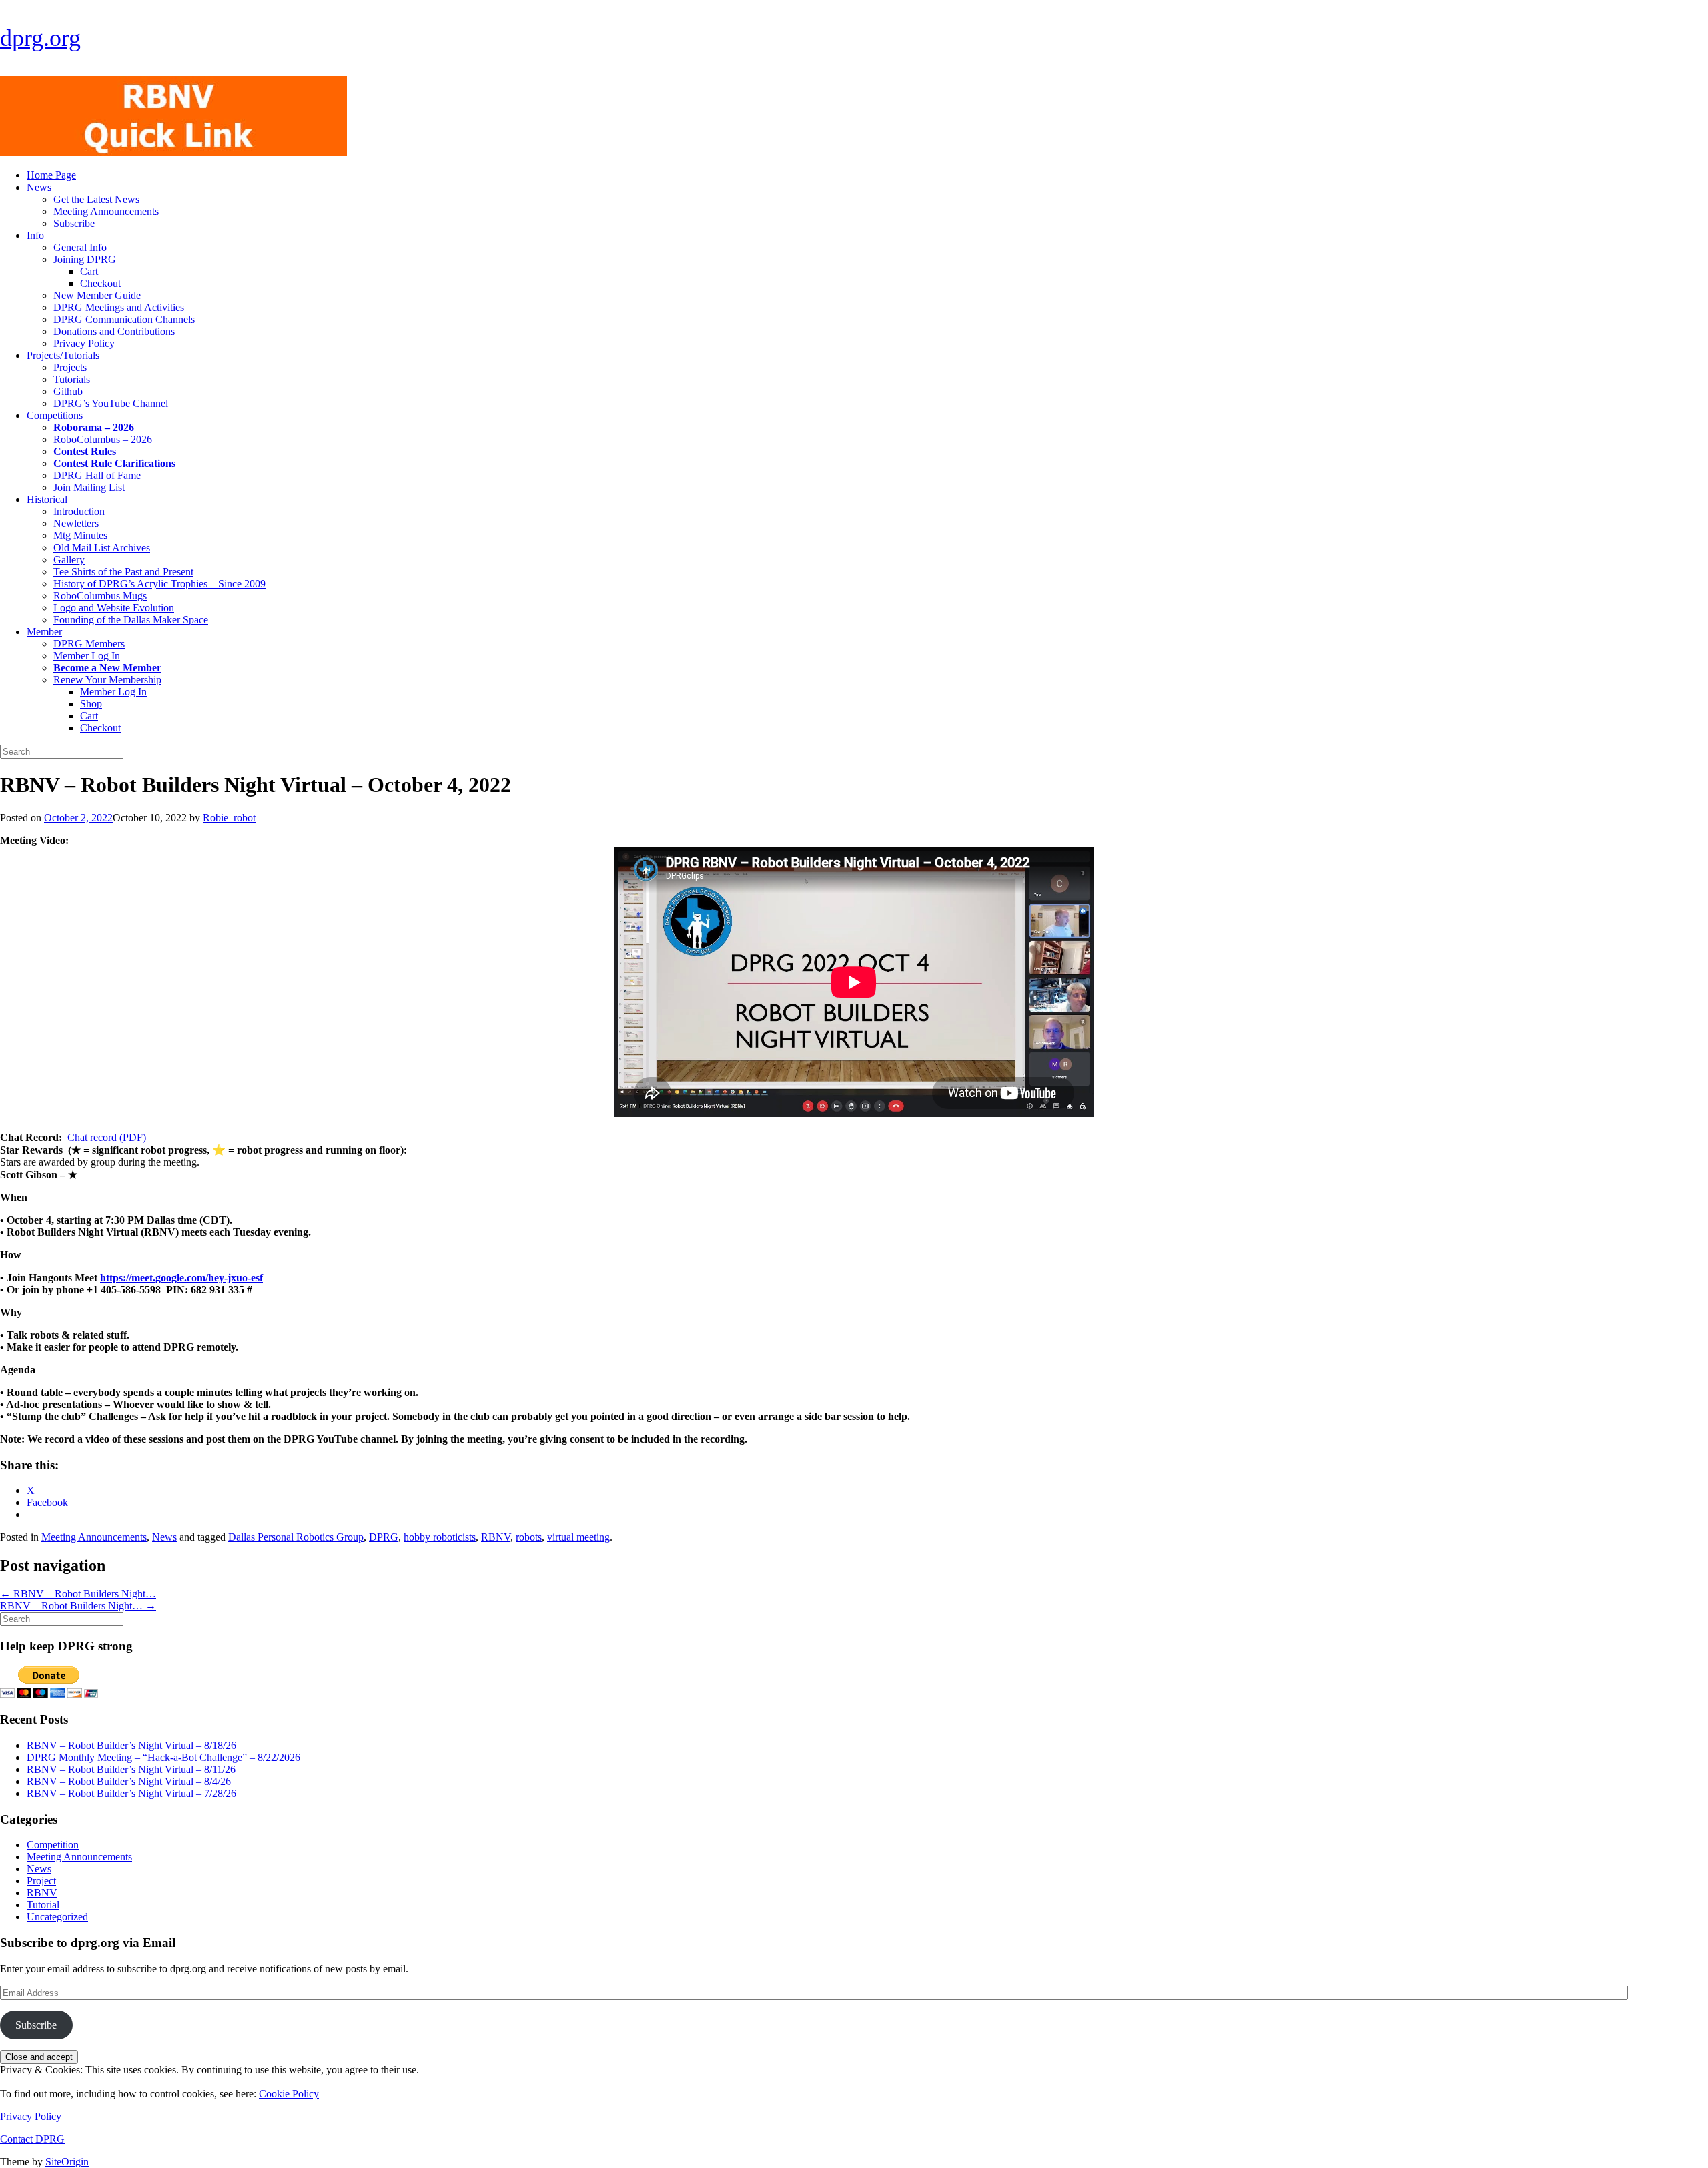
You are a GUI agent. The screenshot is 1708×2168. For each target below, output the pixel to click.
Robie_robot (229, 818)
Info (35, 235)
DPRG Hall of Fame (97, 475)
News (39, 187)
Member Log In (87, 656)
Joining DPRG (85, 259)
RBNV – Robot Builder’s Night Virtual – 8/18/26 (131, 1745)
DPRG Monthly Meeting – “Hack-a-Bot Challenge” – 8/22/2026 (163, 1757)
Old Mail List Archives (102, 548)
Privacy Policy (84, 343)
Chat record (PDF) (107, 1137)
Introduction (79, 511)
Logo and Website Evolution (114, 608)
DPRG (384, 1537)
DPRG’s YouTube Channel (111, 403)
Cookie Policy (289, 2094)
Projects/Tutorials (63, 355)
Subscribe (74, 223)
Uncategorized (57, 1917)
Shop (91, 704)
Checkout (100, 283)
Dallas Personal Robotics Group (296, 1537)
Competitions (55, 415)
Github (68, 391)
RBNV (496, 1537)
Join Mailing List (89, 487)
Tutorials (72, 379)
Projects (70, 367)
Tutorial (43, 1905)
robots (529, 1537)
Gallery (69, 560)
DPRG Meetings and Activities (119, 307)
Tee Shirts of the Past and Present (123, 572)
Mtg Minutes (80, 535)
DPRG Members (89, 644)
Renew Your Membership (107, 680)
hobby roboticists (440, 1537)
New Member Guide (97, 295)
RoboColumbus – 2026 (103, 439)
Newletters (76, 523)
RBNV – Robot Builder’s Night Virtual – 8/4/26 (129, 1781)
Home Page (51, 175)
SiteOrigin (67, 2162)
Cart (89, 271)
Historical (47, 499)
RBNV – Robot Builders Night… (78, 1594)
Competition (53, 1845)
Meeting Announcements (106, 211)
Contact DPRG (32, 2139)
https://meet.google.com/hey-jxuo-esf (181, 1278)
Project (41, 1881)
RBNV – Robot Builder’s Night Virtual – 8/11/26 (131, 1769)
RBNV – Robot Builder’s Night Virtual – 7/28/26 (131, 1793)
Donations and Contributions (114, 331)
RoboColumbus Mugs (100, 596)
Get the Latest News (96, 199)
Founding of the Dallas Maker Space (131, 620)
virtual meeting (578, 1537)
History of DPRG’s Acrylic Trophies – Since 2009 (159, 584)
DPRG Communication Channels (124, 319)
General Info (80, 247)
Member (44, 632)
